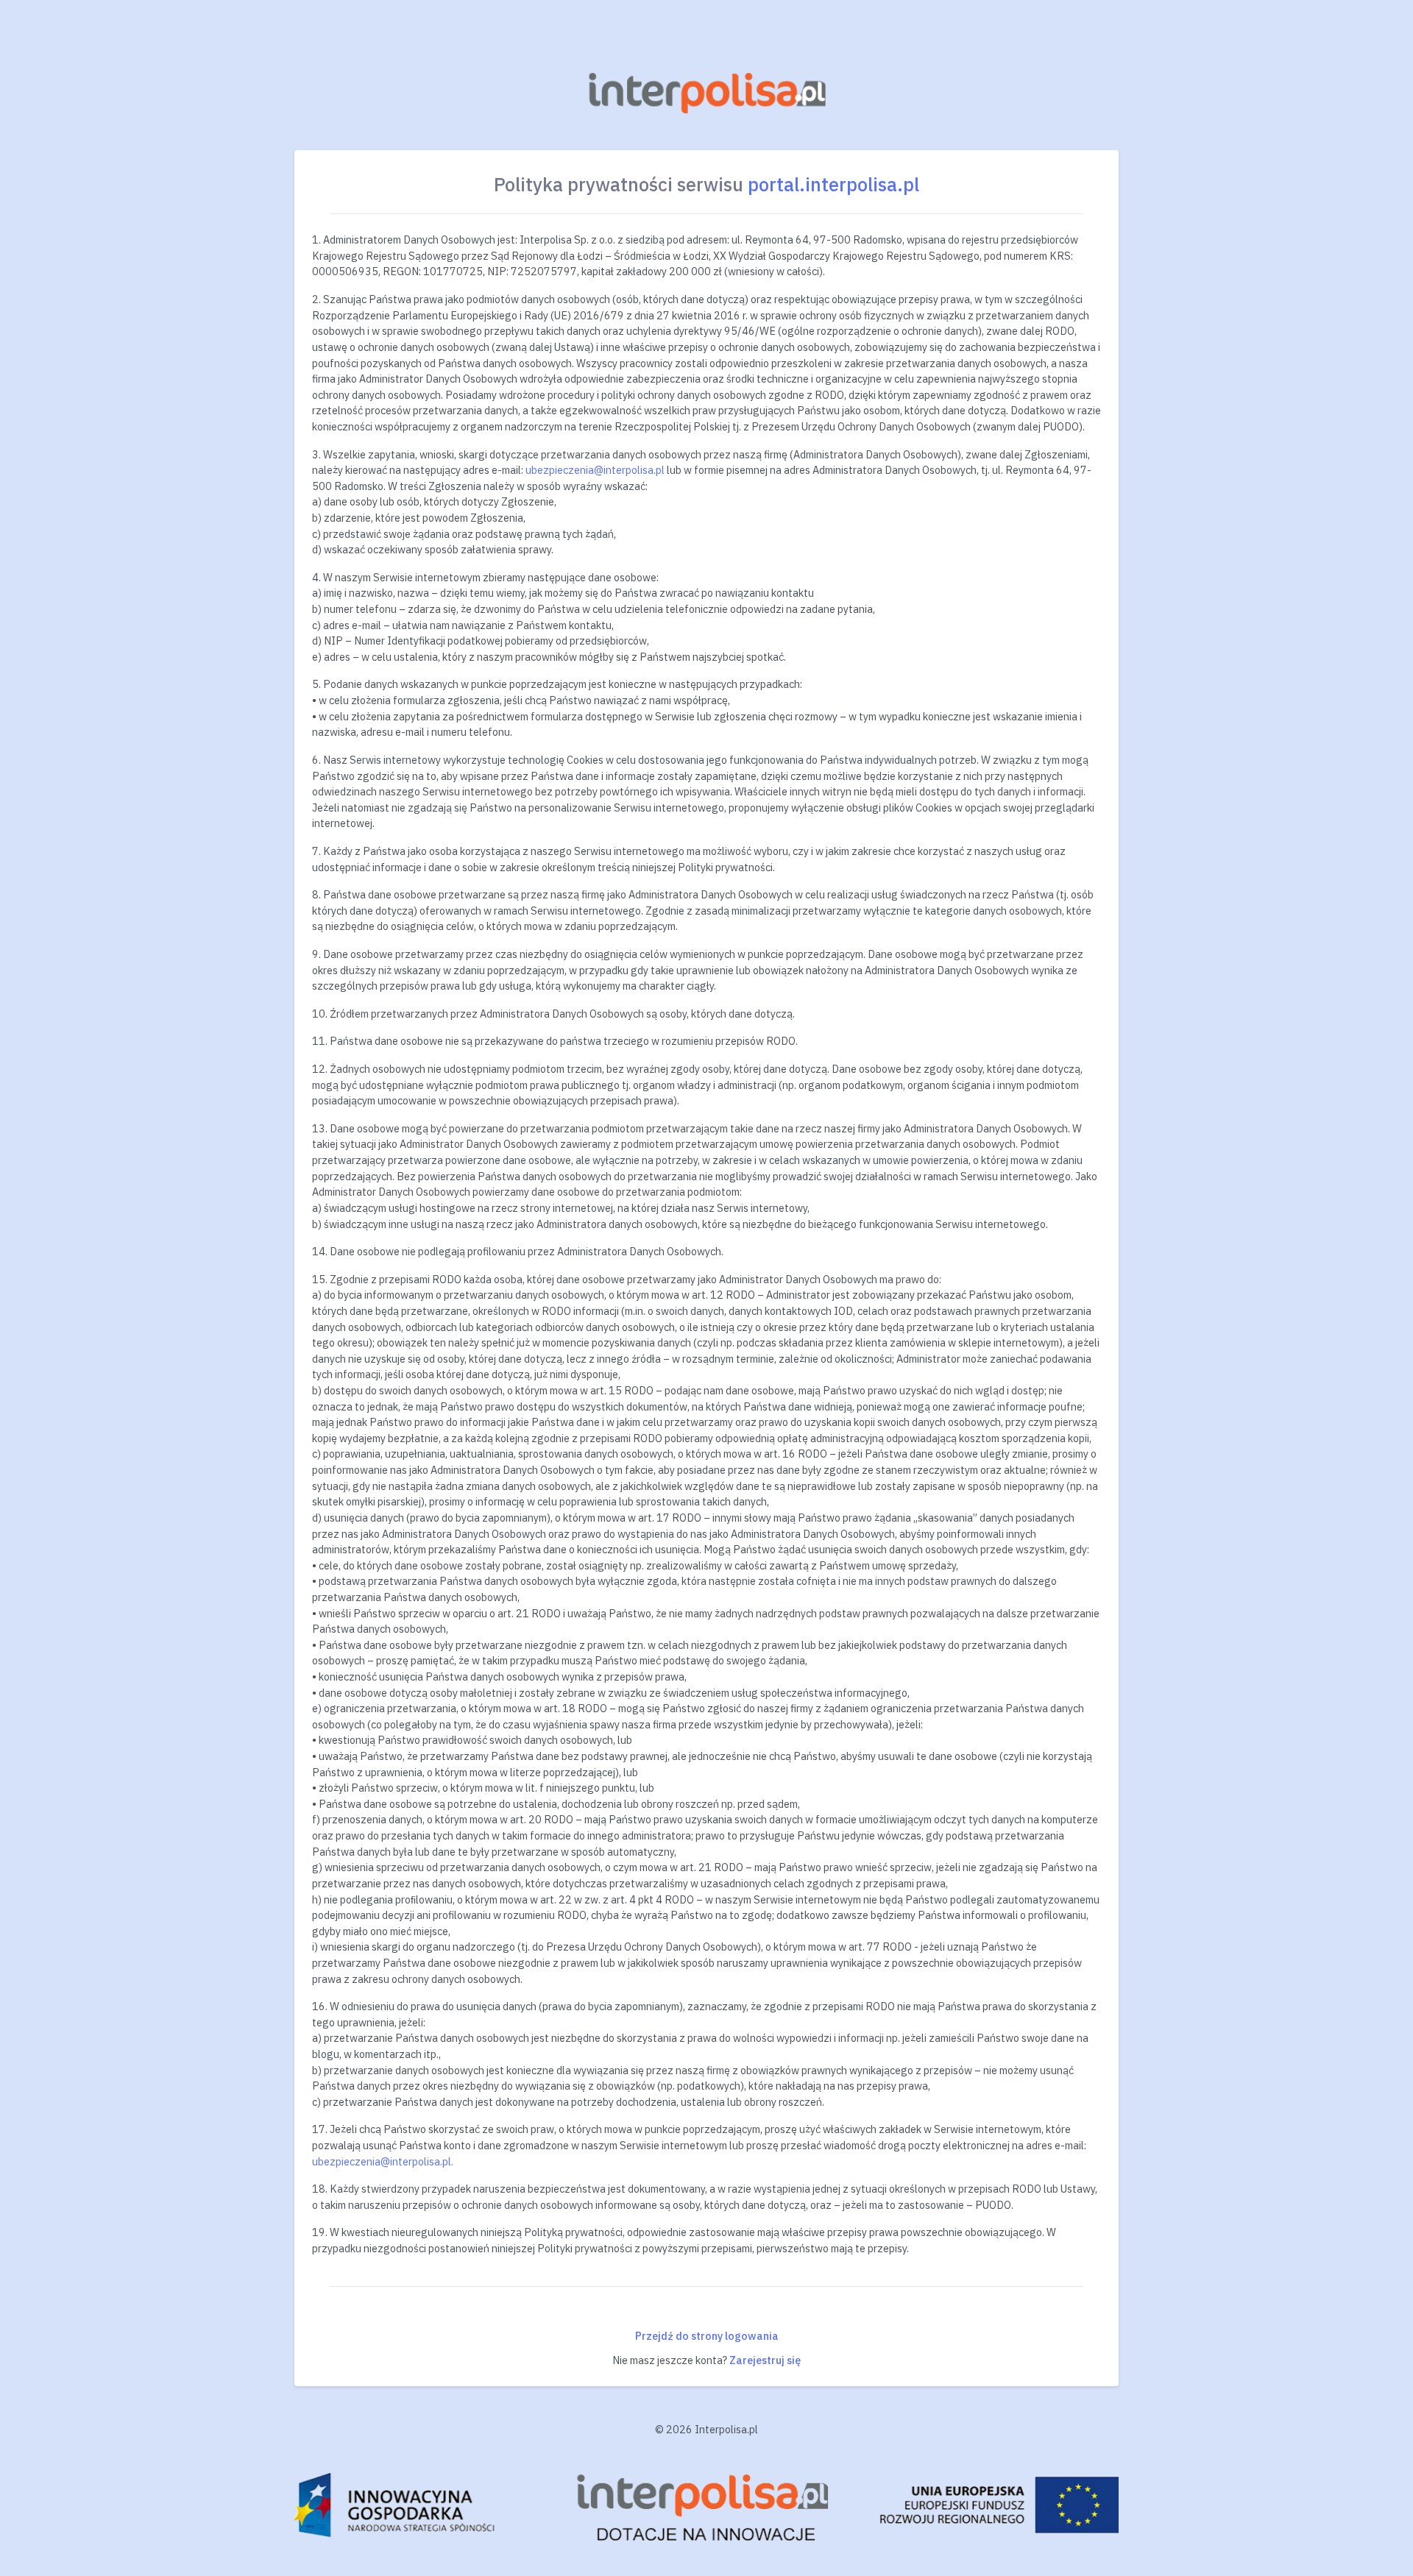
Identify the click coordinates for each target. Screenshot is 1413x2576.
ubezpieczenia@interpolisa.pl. (383, 2161)
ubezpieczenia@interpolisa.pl (595, 470)
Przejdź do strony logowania (707, 2336)
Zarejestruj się (765, 2360)
